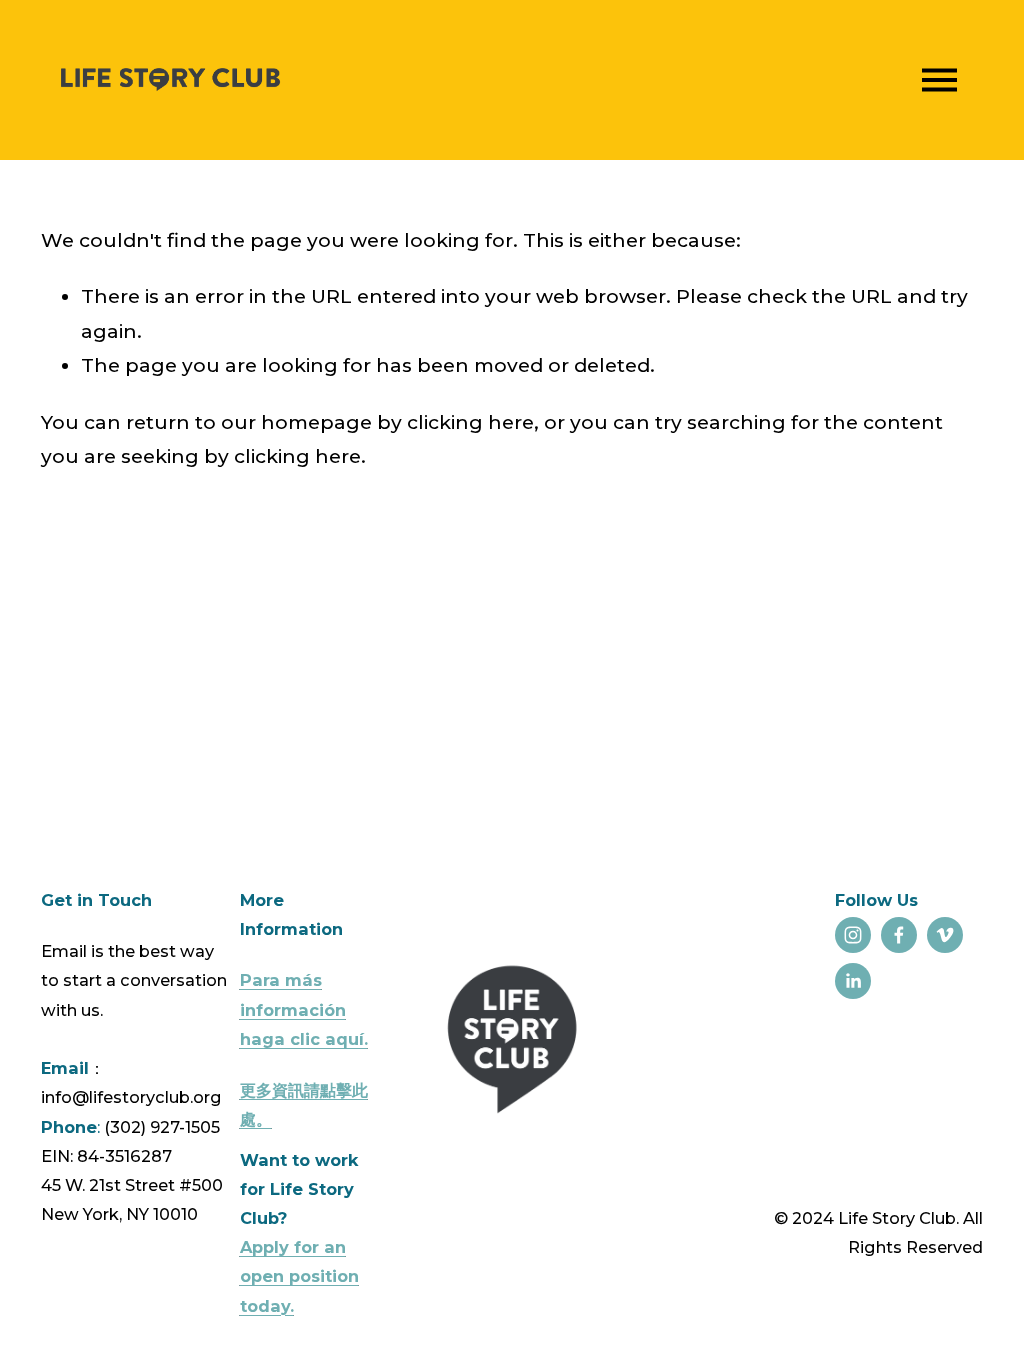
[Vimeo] (945, 935)
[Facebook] (899, 935)
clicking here (470, 422)
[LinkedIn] (853, 981)
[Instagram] (853, 935)
